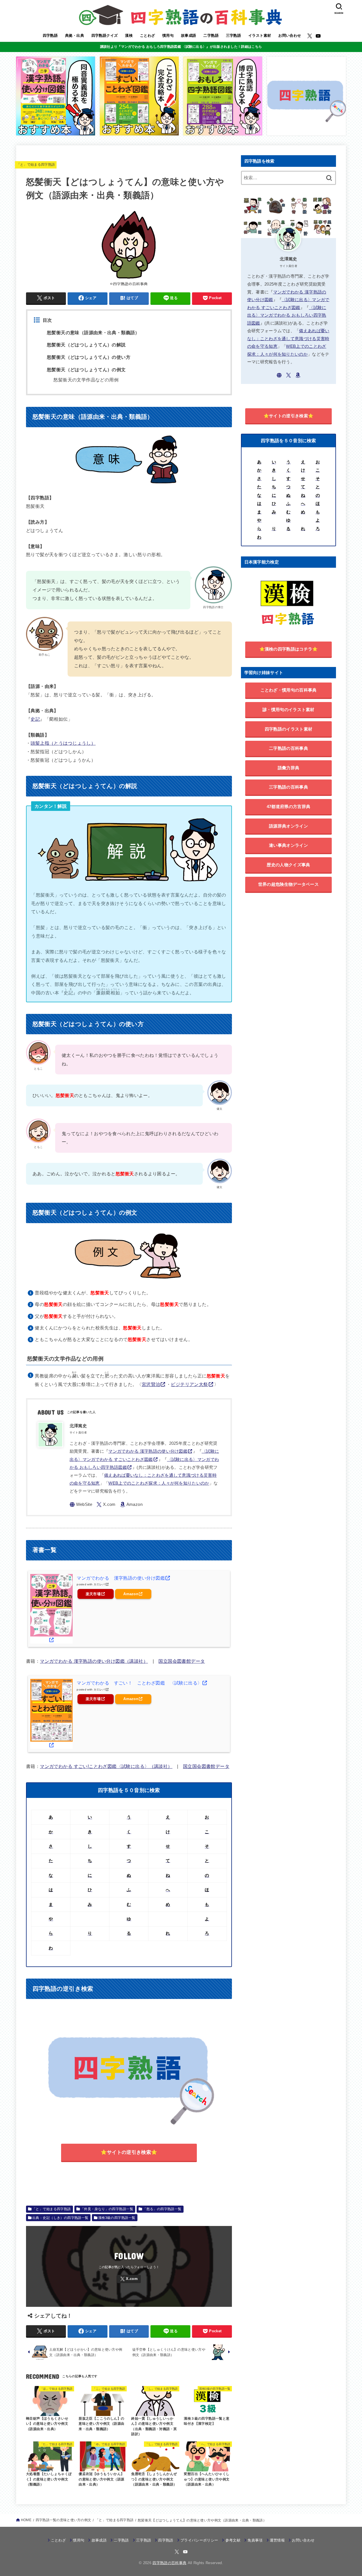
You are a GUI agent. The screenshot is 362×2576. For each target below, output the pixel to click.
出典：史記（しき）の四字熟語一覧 (60, 2218)
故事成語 (189, 35)
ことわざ (148, 35)
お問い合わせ (290, 35)
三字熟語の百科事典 (288, 787)
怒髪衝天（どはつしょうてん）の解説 (86, 345)
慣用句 (168, 35)
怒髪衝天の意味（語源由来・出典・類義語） (93, 333)
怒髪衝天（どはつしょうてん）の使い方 (89, 357)
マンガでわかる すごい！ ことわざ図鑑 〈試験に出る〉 (139, 1683)
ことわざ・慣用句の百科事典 (289, 690)
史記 (35, 719)
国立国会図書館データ (182, 1661)
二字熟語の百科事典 (288, 748)
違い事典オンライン (288, 845)
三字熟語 (234, 35)
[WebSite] (81, 1505)
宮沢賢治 (151, 1384)
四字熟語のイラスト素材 (288, 729)
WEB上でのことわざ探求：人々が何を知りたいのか (159, 1483)
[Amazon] (131, 1505)
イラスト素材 (260, 35)
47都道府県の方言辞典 (288, 807)
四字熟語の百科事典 (169, 2563)
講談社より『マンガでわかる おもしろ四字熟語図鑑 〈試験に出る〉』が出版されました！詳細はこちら (181, 47)
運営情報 (277, 2540)
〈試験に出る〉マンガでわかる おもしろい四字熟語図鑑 (287, 315)
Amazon (131, 1594)
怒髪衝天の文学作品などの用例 (86, 380)
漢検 (129, 35)
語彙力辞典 (289, 768)
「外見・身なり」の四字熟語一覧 (107, 2209)
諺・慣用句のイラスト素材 (288, 710)
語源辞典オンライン (288, 826)
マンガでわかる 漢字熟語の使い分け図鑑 (148, 1451)
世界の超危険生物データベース (288, 884)
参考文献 (233, 2540)
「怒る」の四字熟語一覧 (162, 2209)
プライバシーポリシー (199, 2540)
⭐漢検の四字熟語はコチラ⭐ (289, 649)
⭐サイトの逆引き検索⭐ (129, 2152)
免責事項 (255, 2540)
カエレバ (99, 1584)
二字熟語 (211, 35)
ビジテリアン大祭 (189, 1384)
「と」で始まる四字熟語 (36, 165)
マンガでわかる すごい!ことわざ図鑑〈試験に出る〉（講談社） (106, 1766)
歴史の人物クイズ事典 (288, 865)
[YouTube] (318, 36)
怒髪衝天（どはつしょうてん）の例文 (86, 370)
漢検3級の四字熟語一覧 (117, 2218)
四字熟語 (50, 35)
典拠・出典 (75, 35)
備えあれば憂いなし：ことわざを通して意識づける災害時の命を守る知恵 (288, 339)
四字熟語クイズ (105, 35)
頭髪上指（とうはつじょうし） (63, 743)
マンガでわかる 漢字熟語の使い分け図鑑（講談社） (94, 1661)
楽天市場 (93, 1594)
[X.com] (310, 36)
